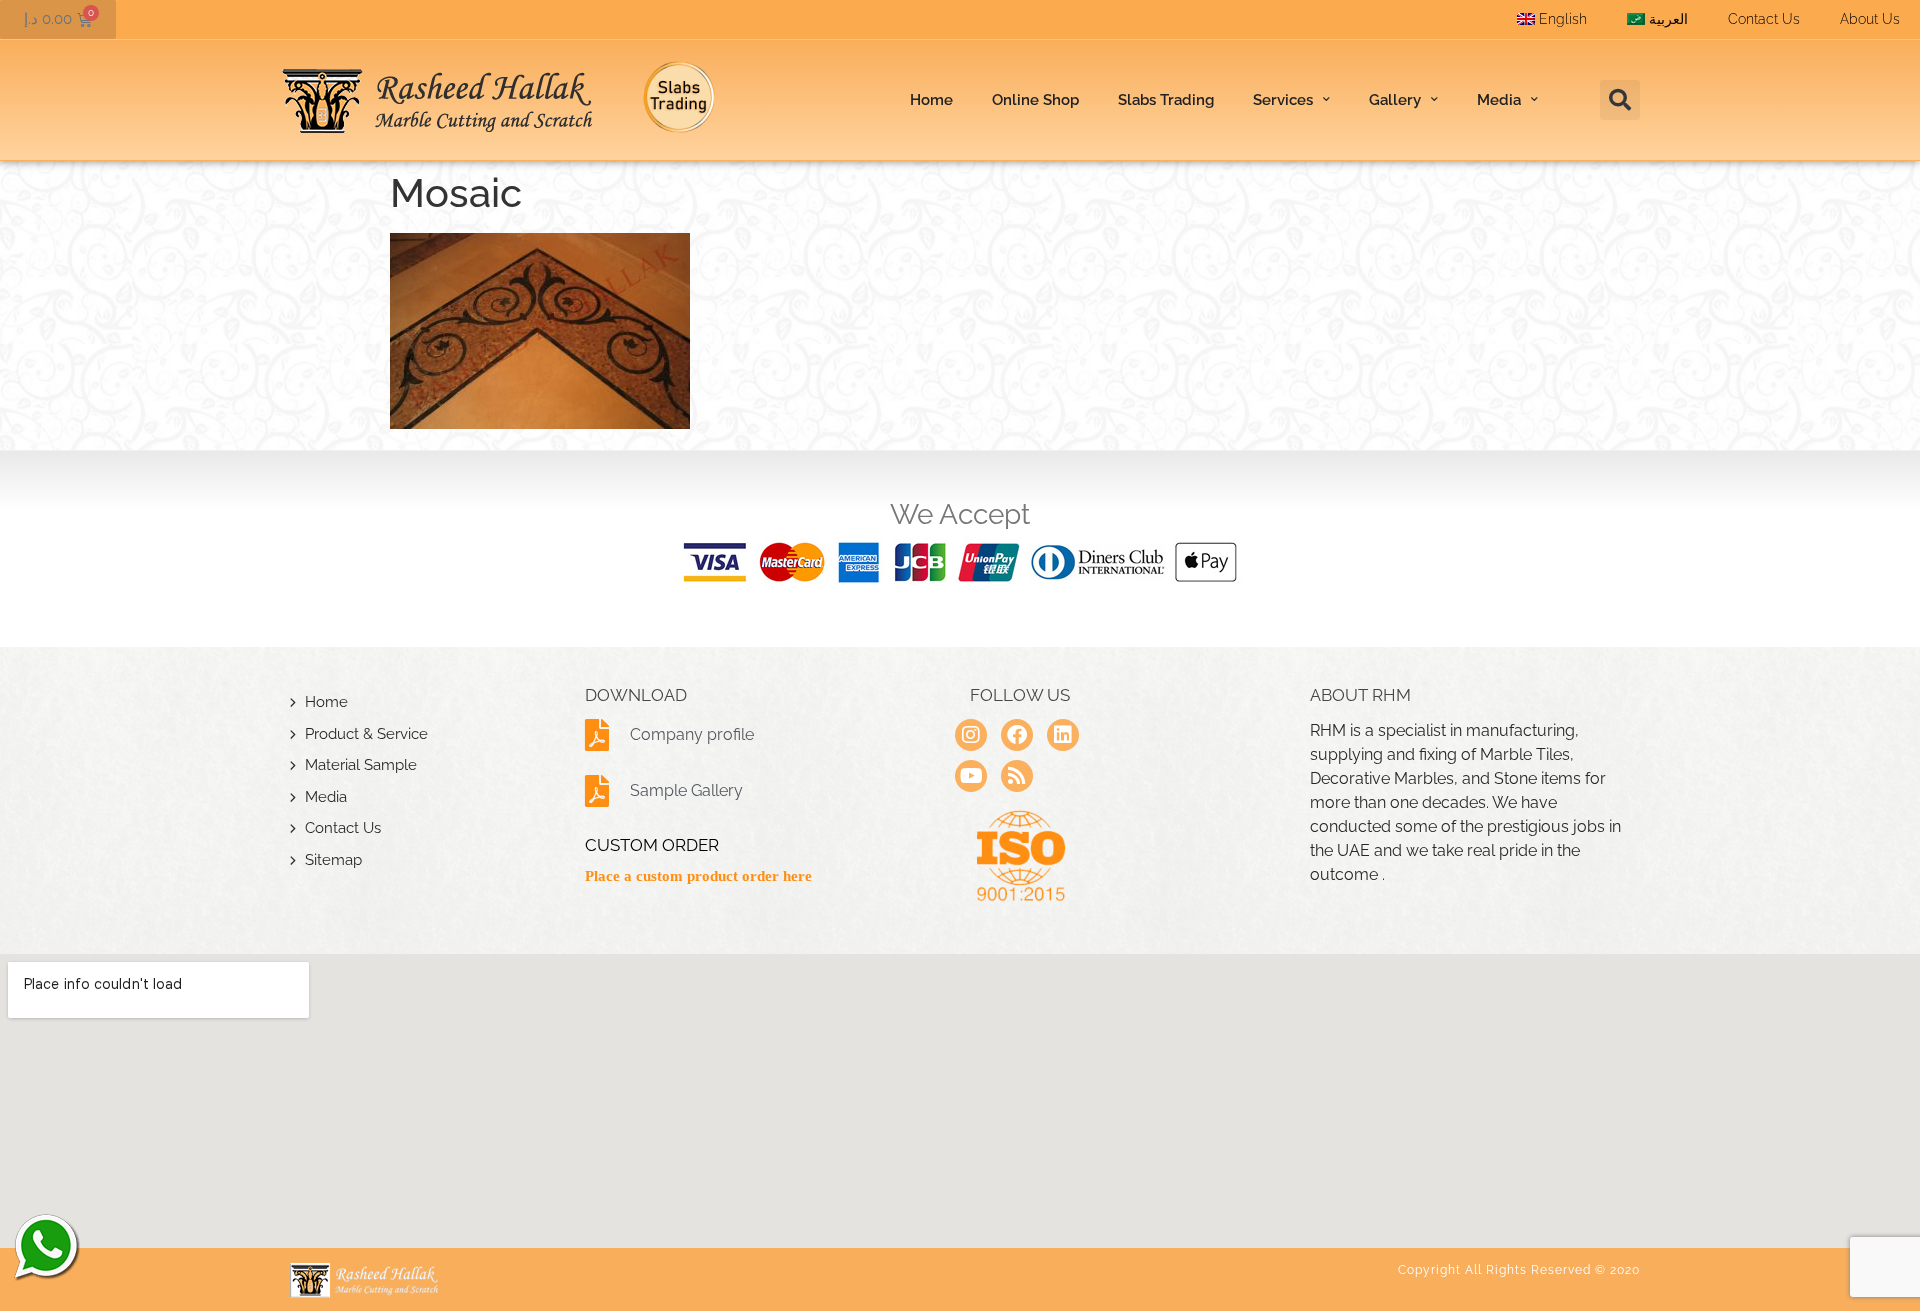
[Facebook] (1017, 735)
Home (931, 100)
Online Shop (1035, 100)
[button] (1620, 100)
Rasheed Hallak (45, 1246)
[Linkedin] (1063, 735)
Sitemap (333, 860)
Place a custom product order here (698, 876)
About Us (1870, 19)
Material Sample (361, 765)
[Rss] (1017, 776)
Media (326, 797)
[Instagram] (971, 735)
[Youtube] (971, 776)
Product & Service (366, 734)
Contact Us (1764, 19)
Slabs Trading (1166, 100)
